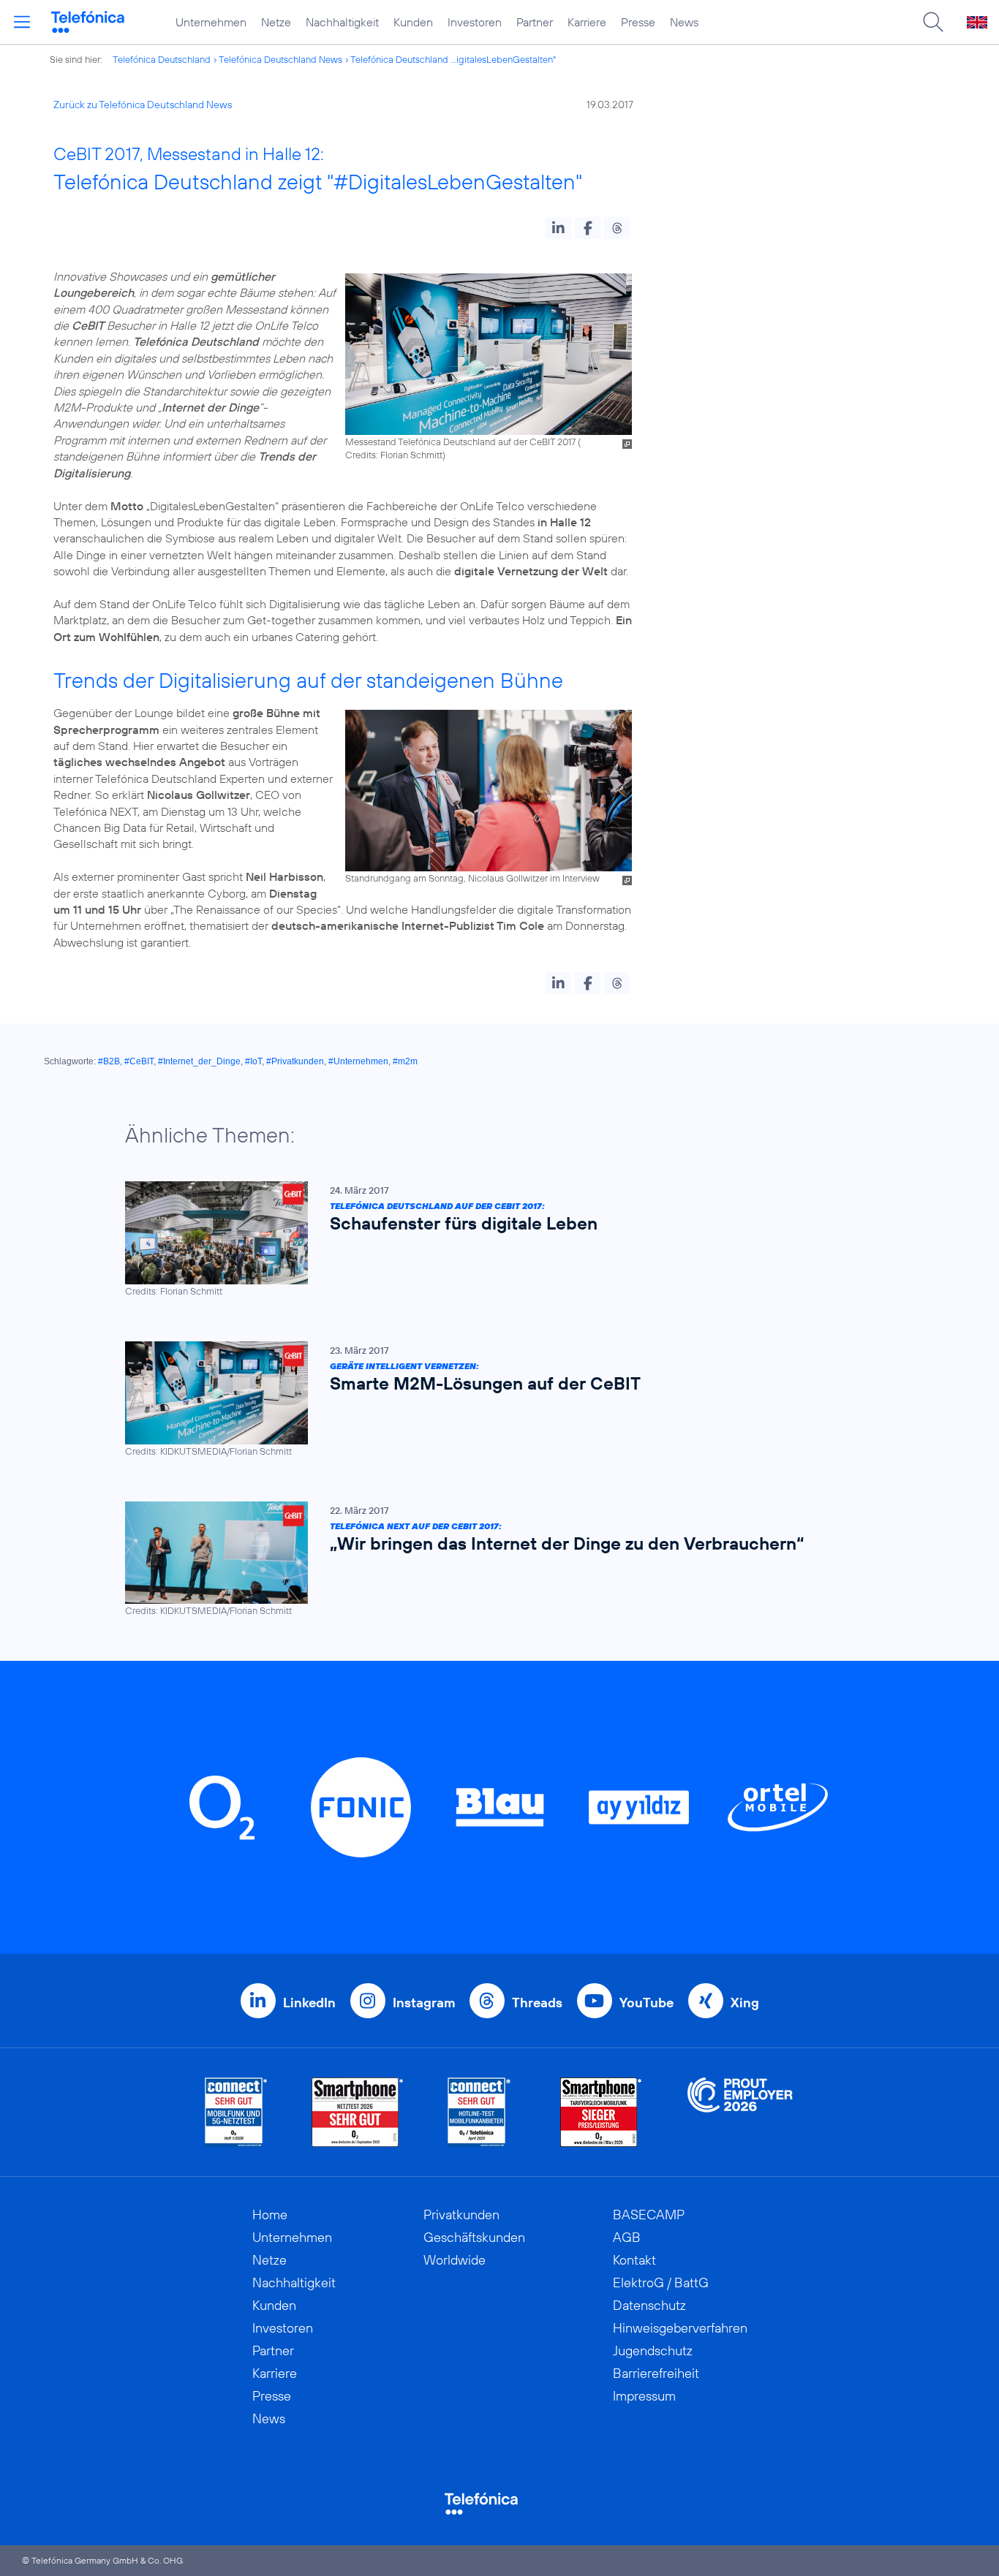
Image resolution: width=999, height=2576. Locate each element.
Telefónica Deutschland (162, 59)
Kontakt (634, 2260)
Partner (535, 22)
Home (270, 2215)
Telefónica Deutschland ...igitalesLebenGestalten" (453, 59)
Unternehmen (211, 22)
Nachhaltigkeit (342, 22)
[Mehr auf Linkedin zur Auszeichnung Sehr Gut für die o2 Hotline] (479, 2112)
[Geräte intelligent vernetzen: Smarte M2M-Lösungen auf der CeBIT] (492, 1399)
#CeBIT (139, 1061)
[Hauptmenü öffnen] (22, 22)
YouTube (646, 2003)
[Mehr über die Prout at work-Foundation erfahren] (740, 2112)
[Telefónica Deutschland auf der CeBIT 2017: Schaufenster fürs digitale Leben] (492, 1239)
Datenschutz (649, 2305)
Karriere (587, 22)
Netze (276, 22)
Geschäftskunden (474, 2237)
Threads (537, 2003)
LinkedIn (309, 2003)
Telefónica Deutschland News (280, 59)
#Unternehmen (358, 1061)
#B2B (109, 1061)
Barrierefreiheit (656, 2373)
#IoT (253, 1061)
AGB (627, 2237)
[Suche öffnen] (933, 22)
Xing (745, 2003)
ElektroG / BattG (661, 2283)
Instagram (424, 2003)
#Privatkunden (295, 1061)
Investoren (475, 22)
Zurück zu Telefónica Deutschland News (143, 105)
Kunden (413, 22)
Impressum (644, 2396)
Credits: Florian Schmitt (394, 455)
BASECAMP (649, 2215)
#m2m (405, 1061)
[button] (558, 228)
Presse (638, 22)
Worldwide (455, 2260)
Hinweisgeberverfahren (680, 2328)
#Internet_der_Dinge (199, 1061)
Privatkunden (461, 2215)
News (684, 22)
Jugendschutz (653, 2350)
